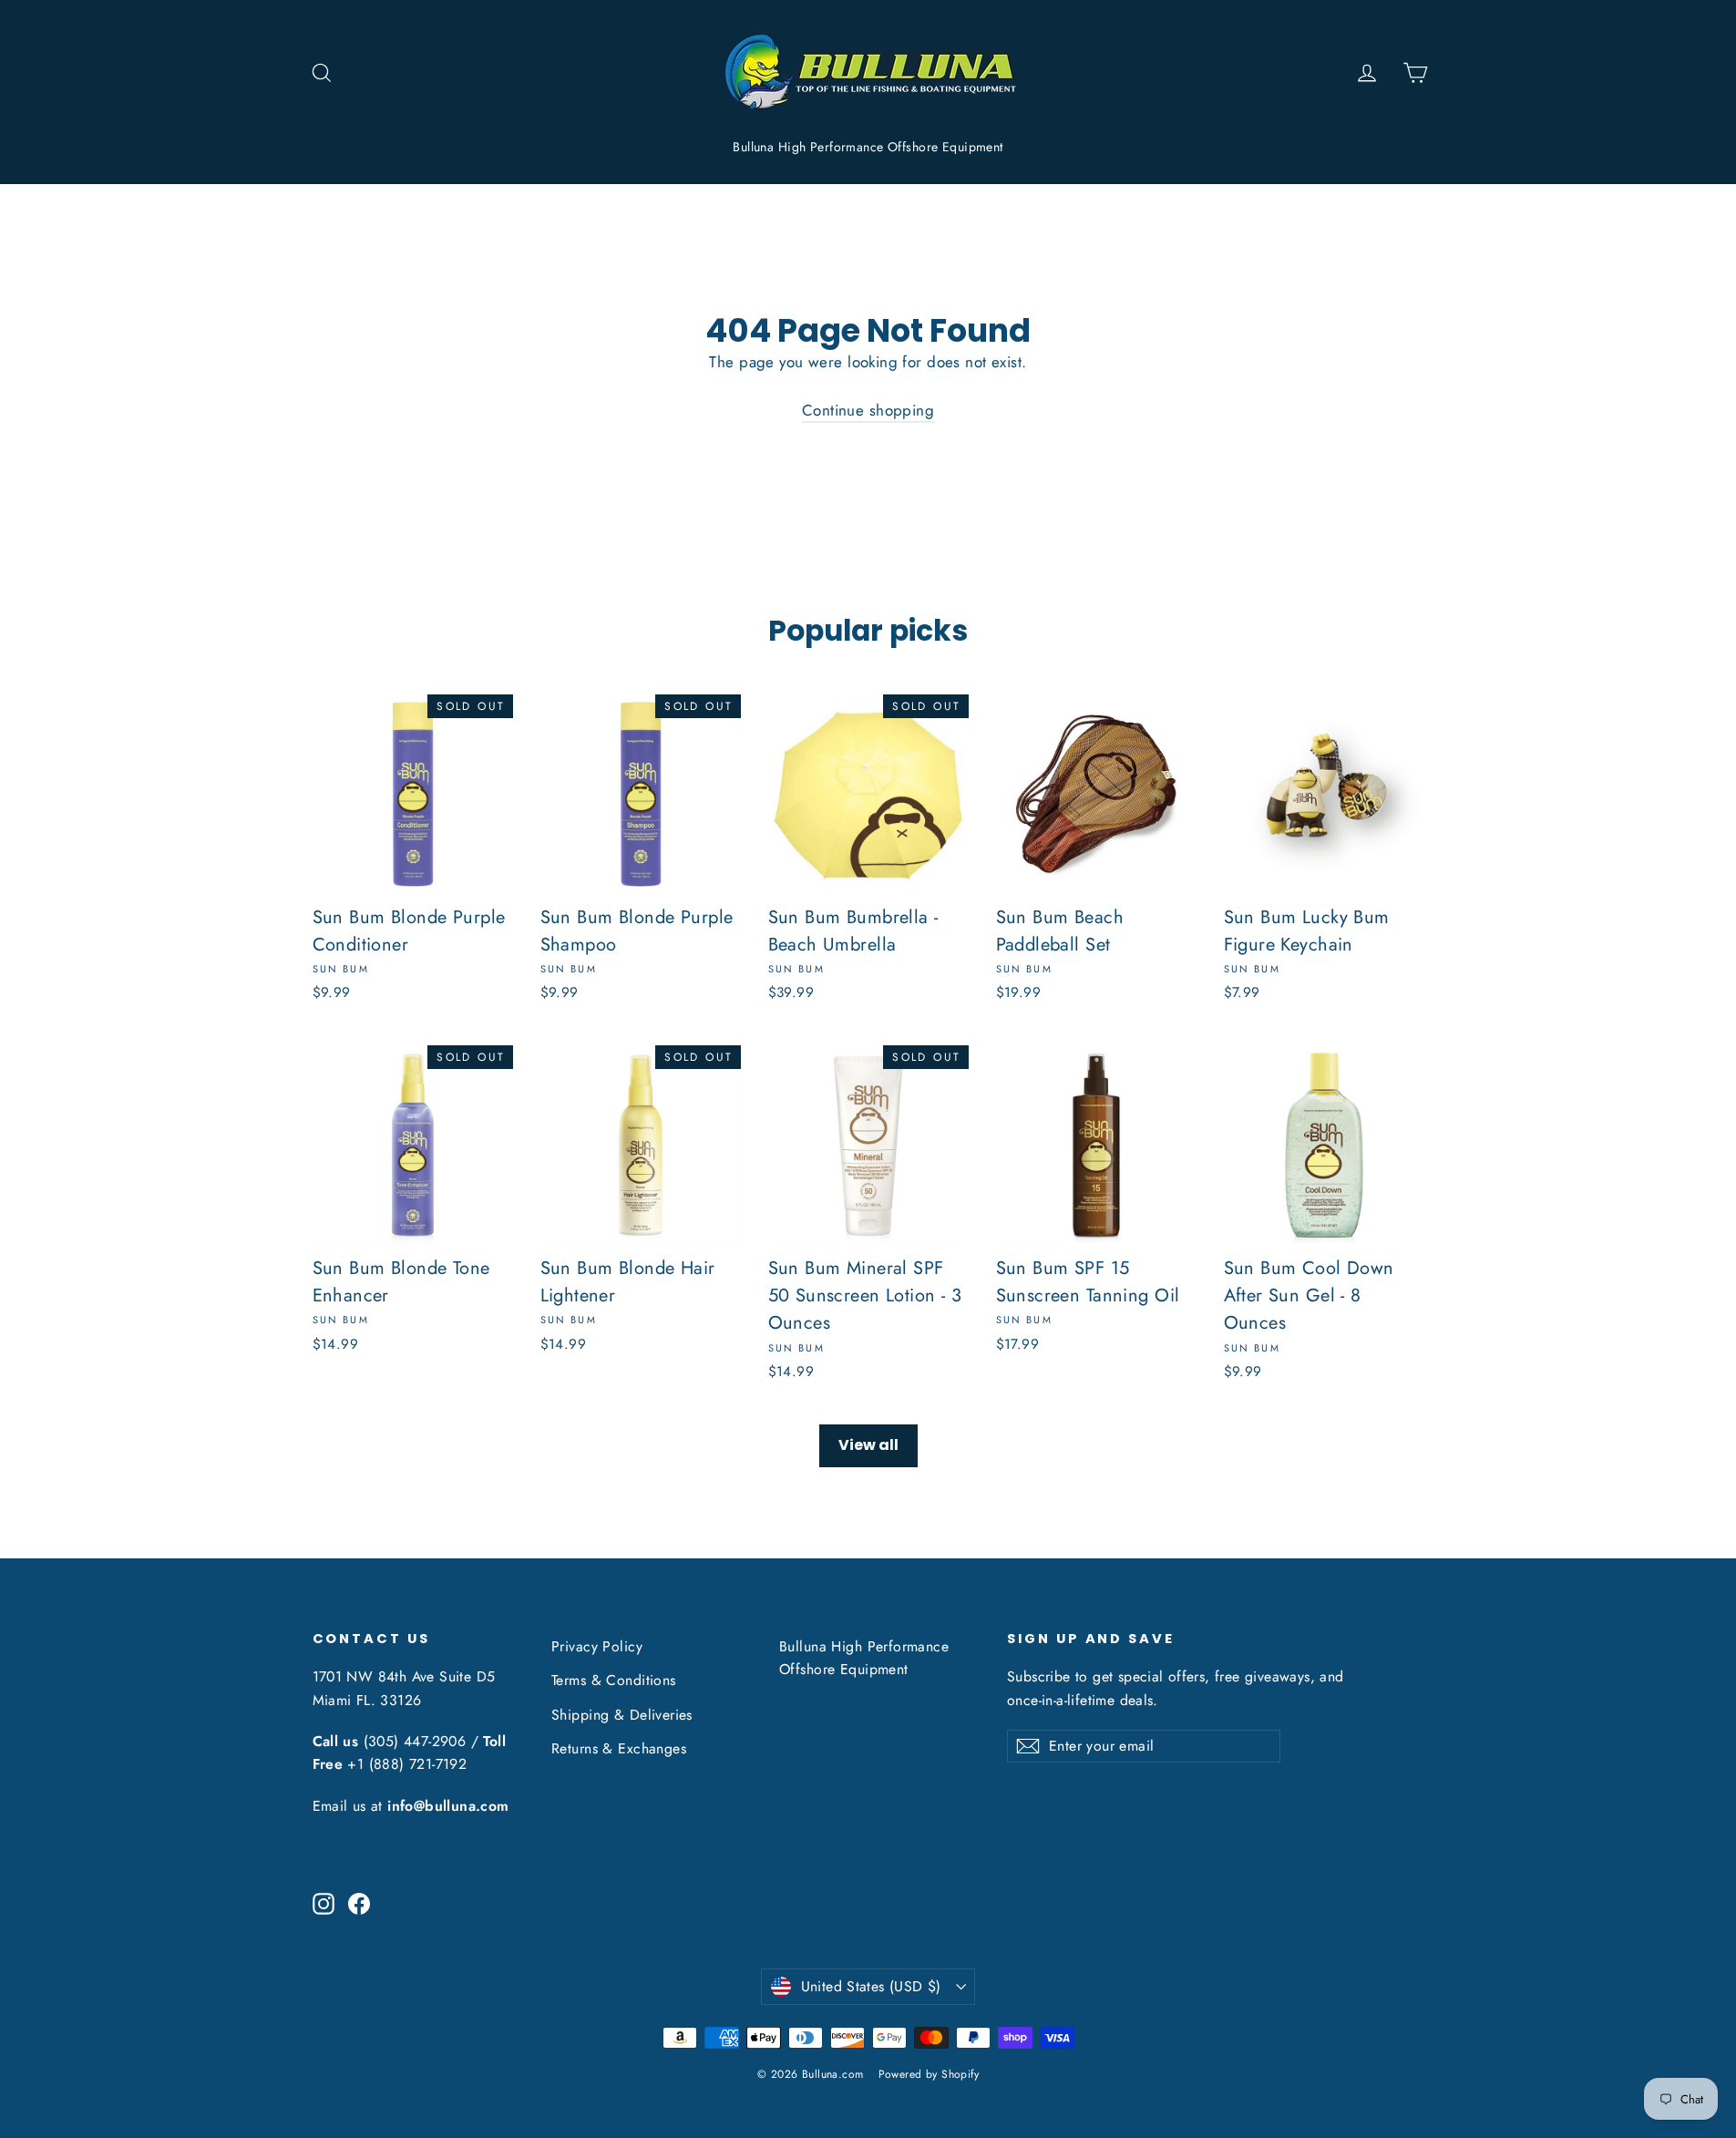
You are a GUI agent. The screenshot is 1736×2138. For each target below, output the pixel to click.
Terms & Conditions (614, 1680)
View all (868, 1445)
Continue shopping (868, 410)
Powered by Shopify (929, 2074)
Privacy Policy (597, 1646)
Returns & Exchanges (619, 1748)
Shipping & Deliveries (622, 1715)
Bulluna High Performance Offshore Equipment (868, 147)
